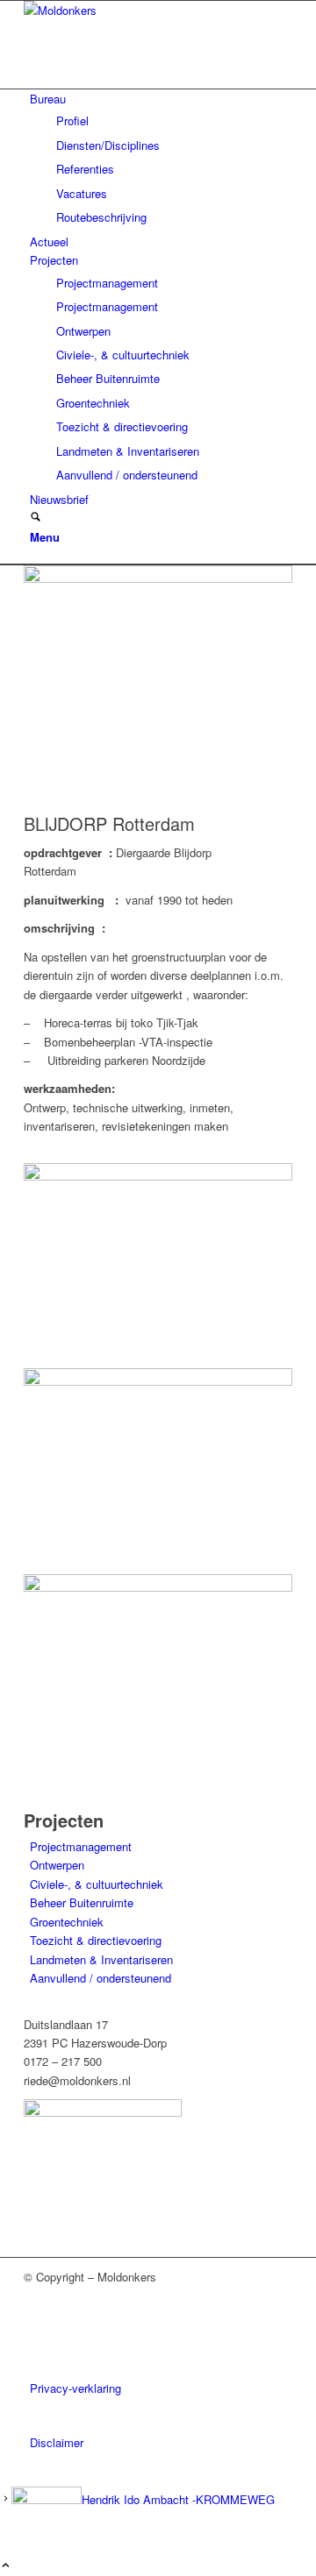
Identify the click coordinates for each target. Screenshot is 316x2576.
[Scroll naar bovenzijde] (6, 2566)
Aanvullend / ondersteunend (101, 1978)
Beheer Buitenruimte (82, 1902)
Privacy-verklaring (75, 2388)
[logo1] (155, 10)
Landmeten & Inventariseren (101, 1959)
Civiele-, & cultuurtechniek (97, 1884)
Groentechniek (67, 1922)
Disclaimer (57, 2442)
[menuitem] (161, 158)
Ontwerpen (57, 1865)
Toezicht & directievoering (96, 1940)
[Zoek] (36, 518)
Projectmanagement (81, 1846)
